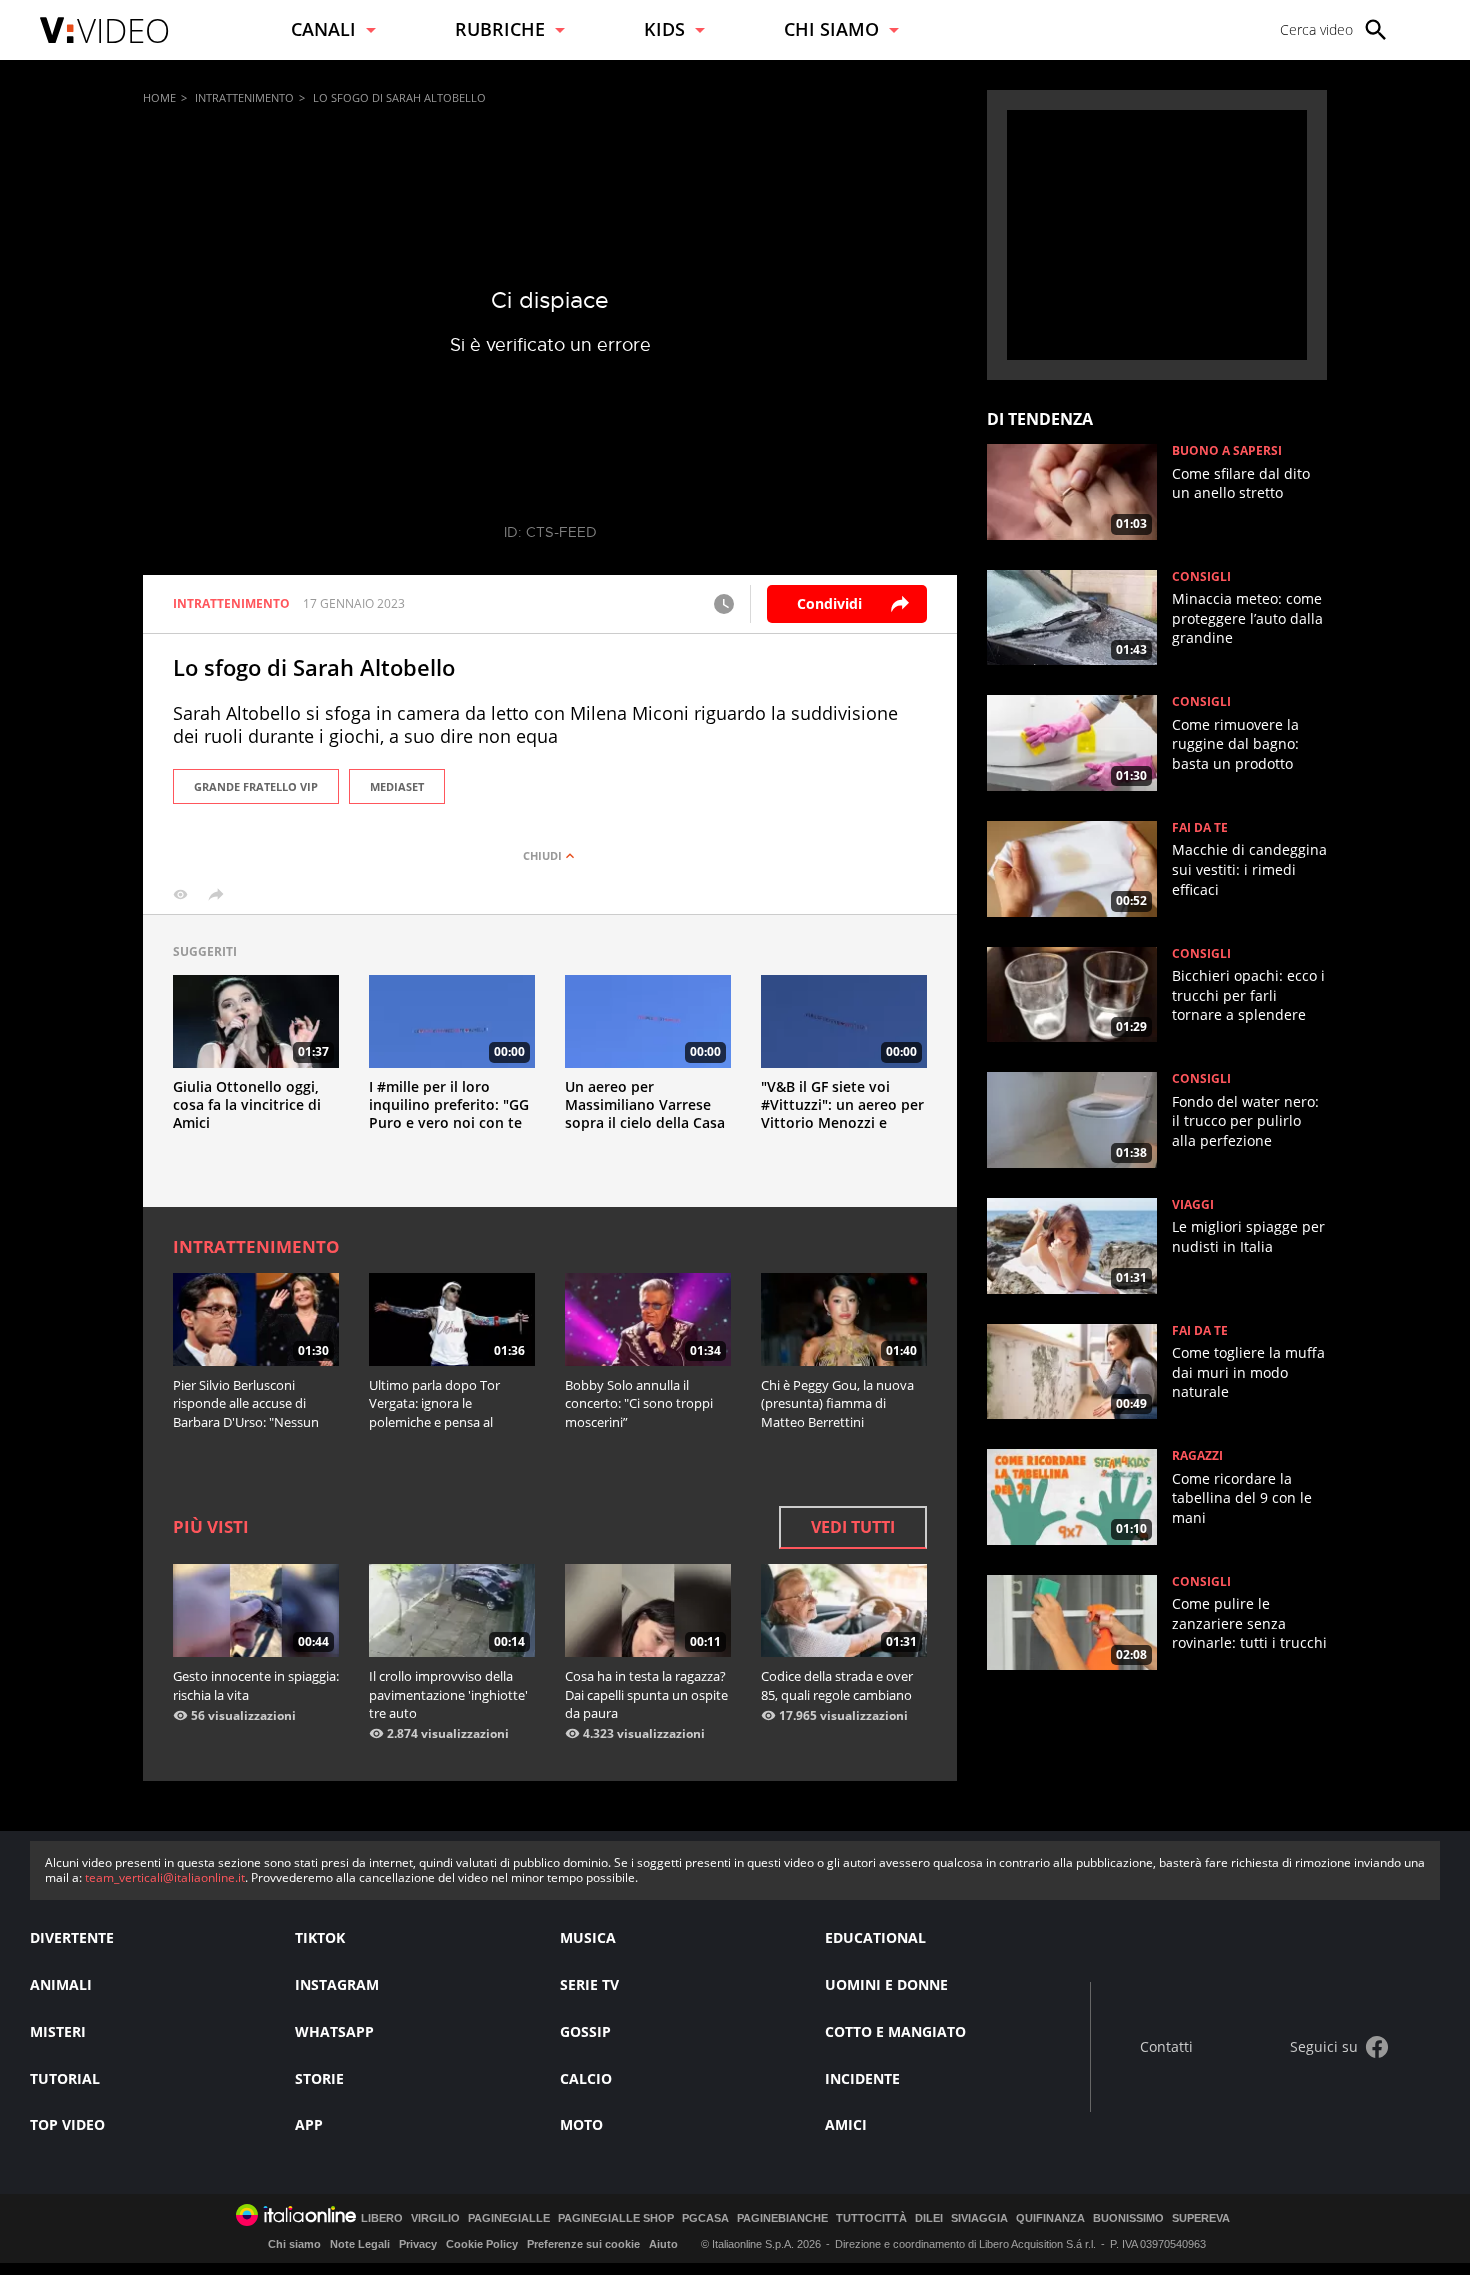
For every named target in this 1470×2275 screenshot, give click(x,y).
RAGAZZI (1197, 1456)
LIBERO (382, 2218)
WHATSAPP (334, 2031)
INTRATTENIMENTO (244, 97)
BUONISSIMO (1128, 2218)
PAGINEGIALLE (509, 2218)
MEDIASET (397, 786)
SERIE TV (589, 1984)
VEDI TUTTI (853, 1527)
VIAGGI (1193, 1205)
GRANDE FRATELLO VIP (256, 786)
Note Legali (360, 2244)
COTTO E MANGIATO (895, 2031)
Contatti (1166, 2047)
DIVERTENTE (72, 1937)
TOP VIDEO (67, 2124)
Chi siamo (294, 2244)
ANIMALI (61, 1984)
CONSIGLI (1201, 577)
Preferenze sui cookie (583, 2244)
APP (309, 2124)
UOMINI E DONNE (886, 1984)
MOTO (581, 2124)
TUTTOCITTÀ (871, 2218)
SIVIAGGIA (979, 2218)
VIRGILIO (435, 2218)
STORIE (319, 2078)
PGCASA (705, 2218)
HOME (159, 97)
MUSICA (588, 1937)
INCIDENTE (862, 2078)
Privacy (418, 2244)
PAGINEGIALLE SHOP (616, 2218)
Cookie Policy (482, 2244)
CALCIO (586, 2078)
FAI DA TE (1200, 828)
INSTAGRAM (337, 1984)
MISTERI (58, 2031)
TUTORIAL (65, 2078)
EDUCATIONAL (875, 1937)
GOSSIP (585, 2031)
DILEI (929, 2218)
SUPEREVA (1201, 2218)
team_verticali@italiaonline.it (165, 1877)
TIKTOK (320, 1937)
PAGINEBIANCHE (782, 2218)
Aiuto (663, 2244)
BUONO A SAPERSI (1227, 451)
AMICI (846, 2124)
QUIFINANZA (1050, 2218)
